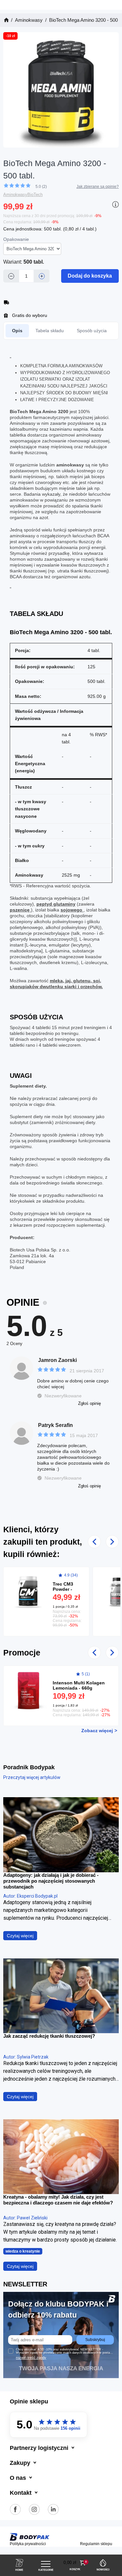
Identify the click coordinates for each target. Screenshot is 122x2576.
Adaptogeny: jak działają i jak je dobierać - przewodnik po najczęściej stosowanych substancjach (51, 1881)
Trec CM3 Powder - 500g (63, 1589)
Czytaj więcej (20, 1936)
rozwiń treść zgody (31, 2358)
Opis (17, 331)
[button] (75, 2563)
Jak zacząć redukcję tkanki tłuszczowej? (49, 2036)
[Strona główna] (6, 20)
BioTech (35, 195)
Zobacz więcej (97, 1731)
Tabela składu (50, 331)
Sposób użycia (92, 331)
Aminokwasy (15, 195)
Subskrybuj (95, 2340)
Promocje (22, 1653)
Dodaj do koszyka (90, 276)
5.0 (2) (41, 187)
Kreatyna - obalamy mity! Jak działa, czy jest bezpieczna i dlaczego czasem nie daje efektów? (58, 2200)
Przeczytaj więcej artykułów (32, 1777)
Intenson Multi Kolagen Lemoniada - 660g (79, 1685)
